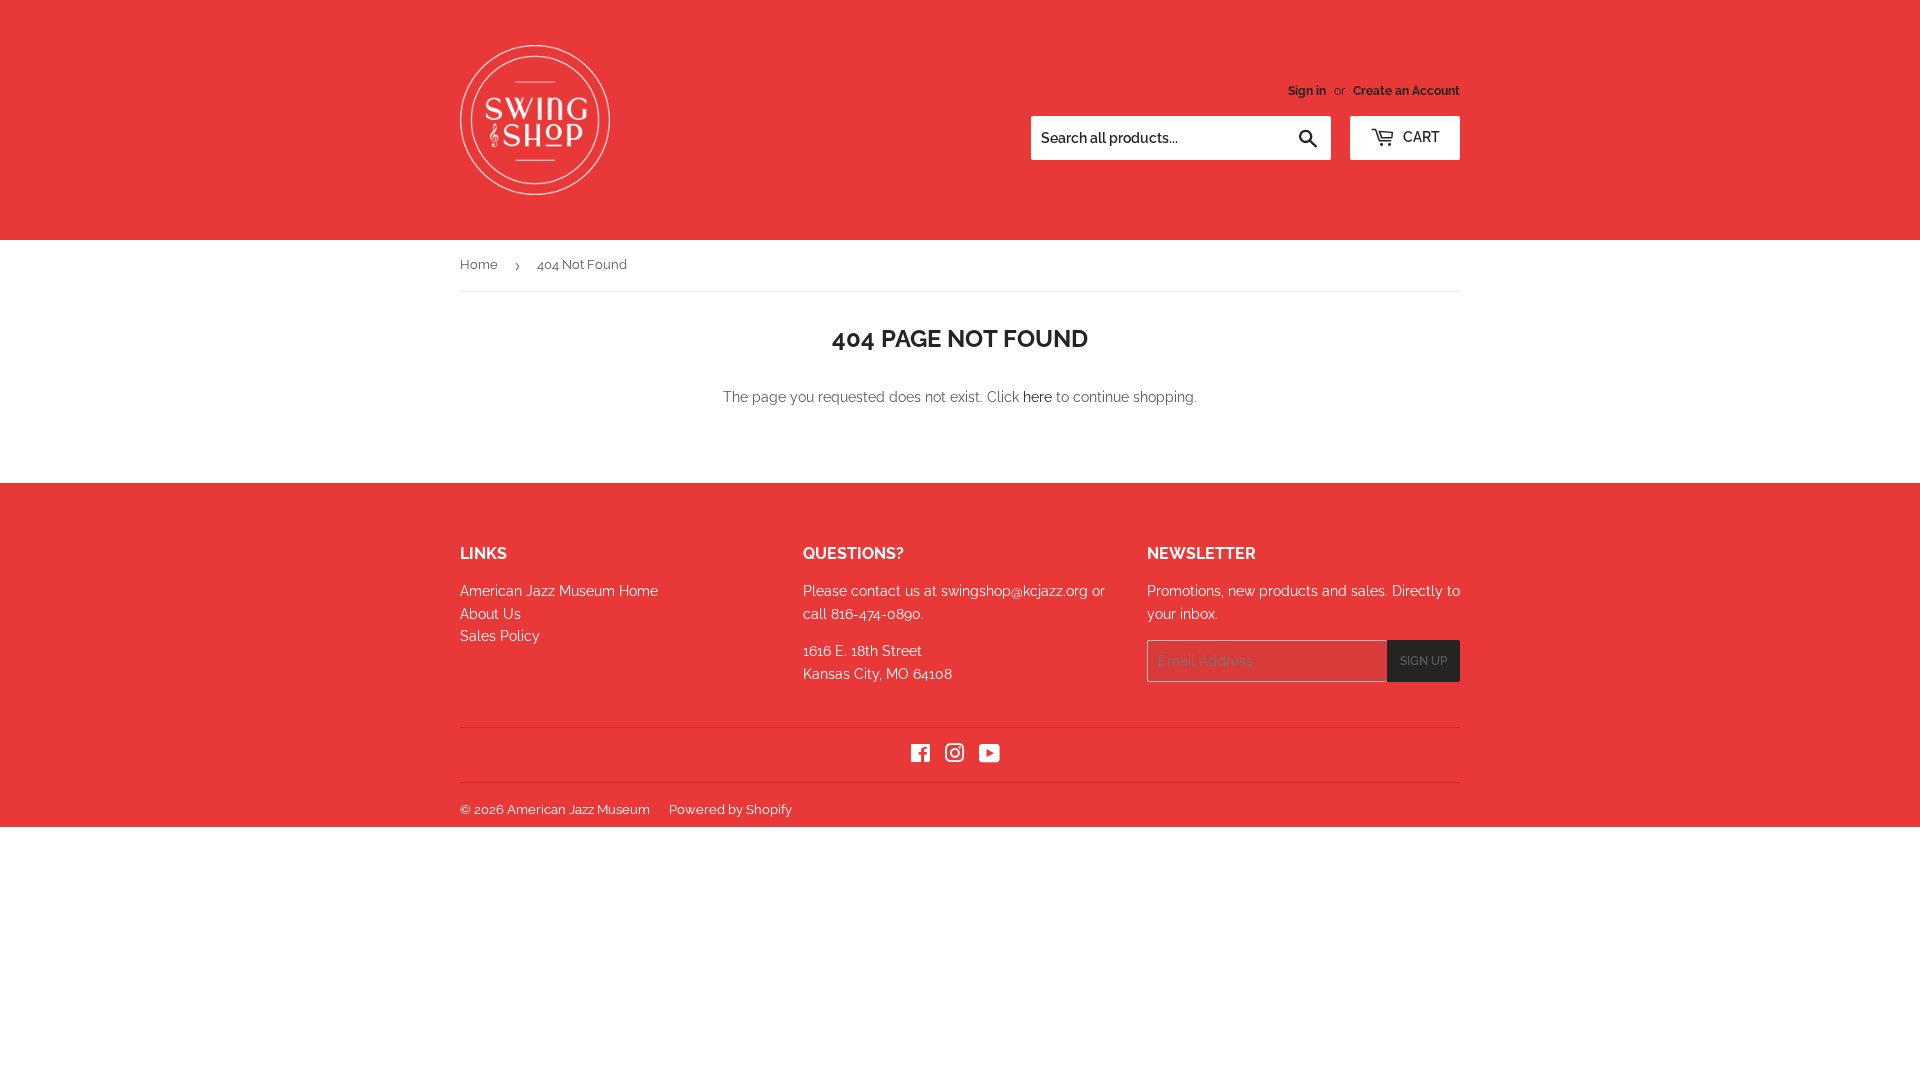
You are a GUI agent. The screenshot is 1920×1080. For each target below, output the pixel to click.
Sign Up (1423, 661)
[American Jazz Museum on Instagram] (955, 756)
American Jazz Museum (578, 809)
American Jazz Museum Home (559, 591)
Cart (1420, 137)
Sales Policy (500, 636)
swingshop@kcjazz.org (1016, 591)
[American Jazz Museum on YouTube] (989, 756)
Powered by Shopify (730, 809)
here (1037, 397)
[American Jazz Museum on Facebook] (920, 756)
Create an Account (1406, 91)
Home (479, 264)
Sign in (1307, 91)
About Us (490, 614)
